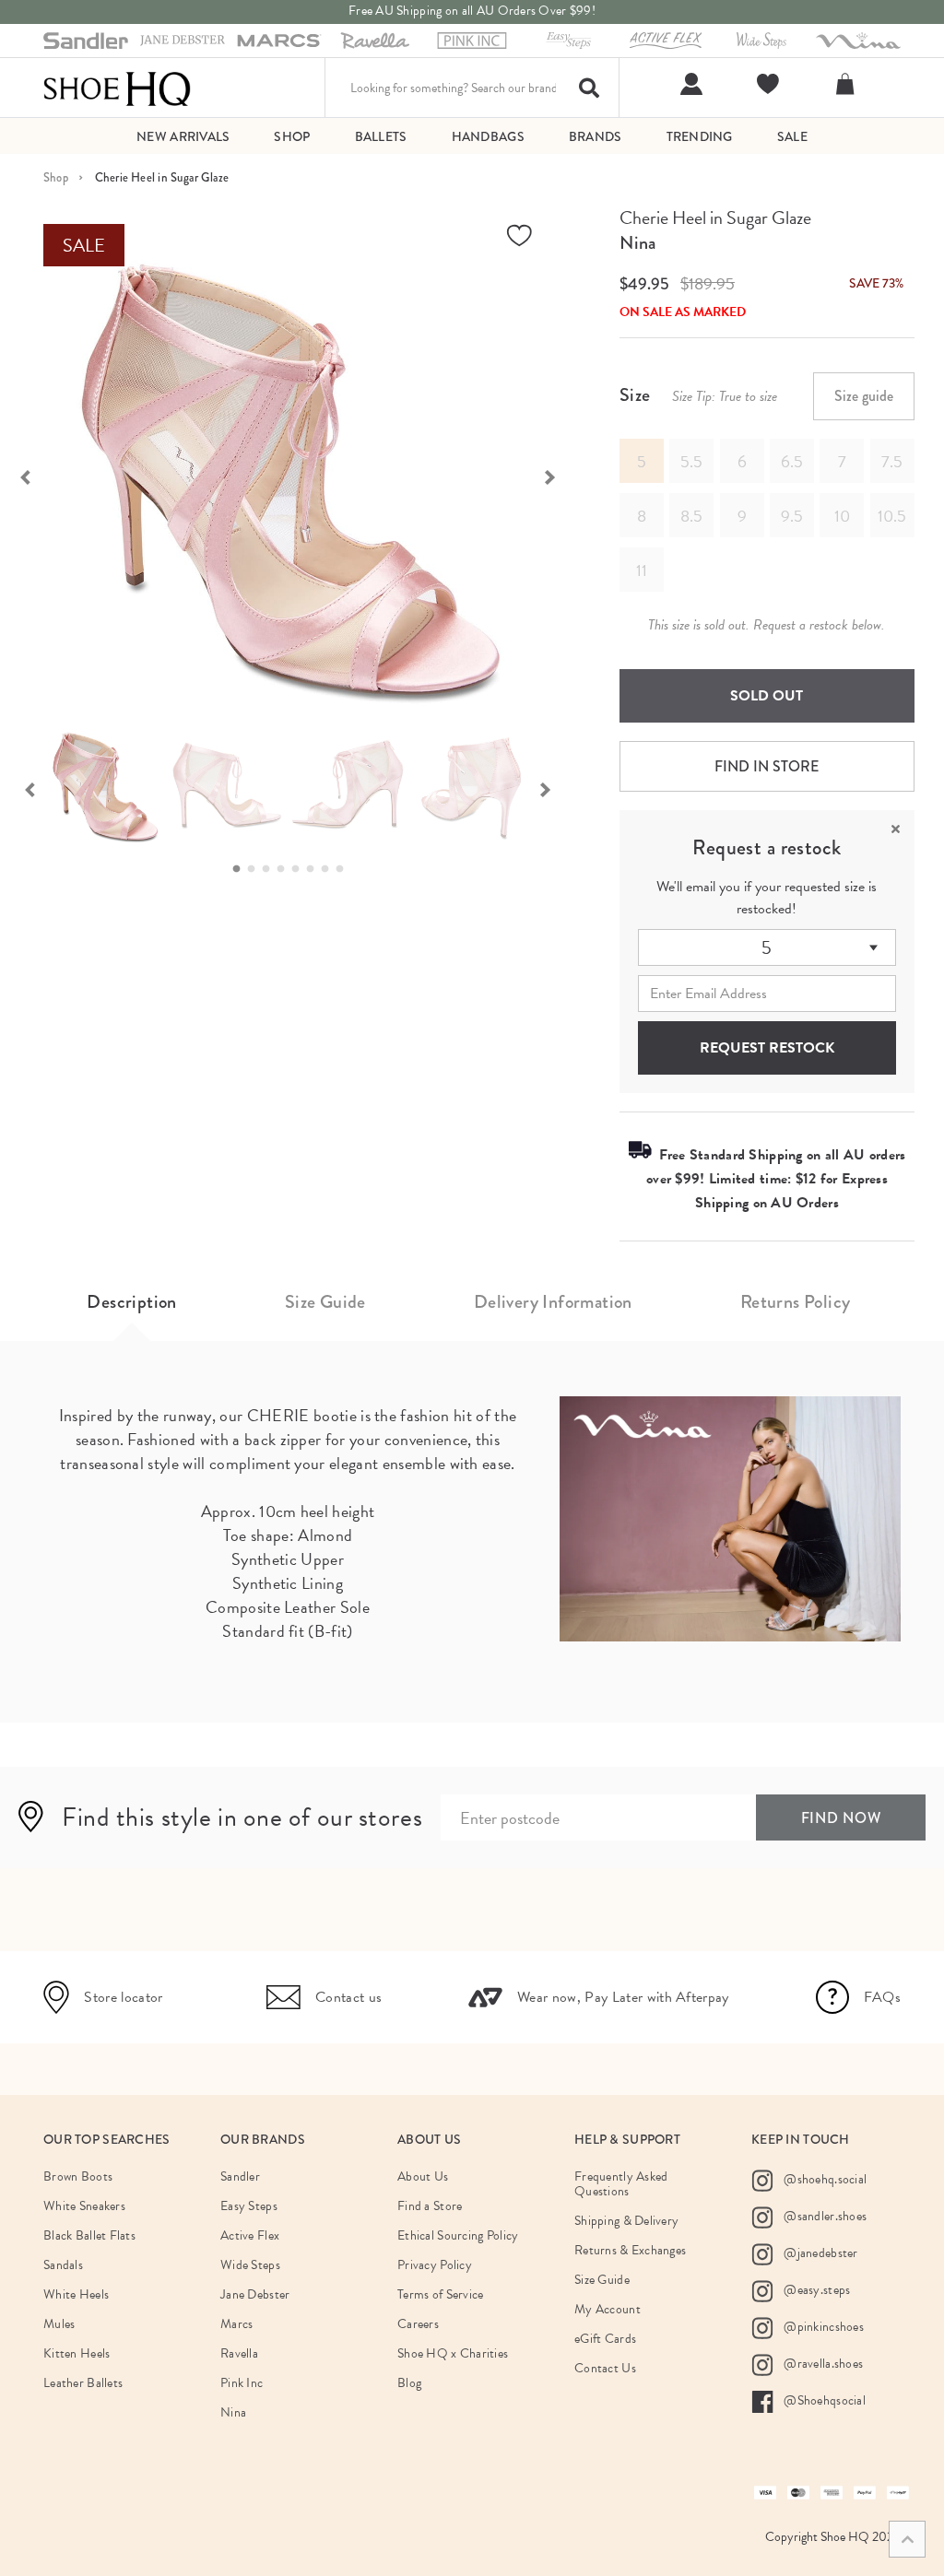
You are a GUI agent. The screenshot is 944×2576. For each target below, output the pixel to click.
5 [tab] (301, 869)
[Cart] (848, 84)
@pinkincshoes (822, 2326)
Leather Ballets (83, 2383)
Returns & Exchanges (630, 2250)
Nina (637, 243)
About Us (423, 2176)
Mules (59, 2324)
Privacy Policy (435, 2265)
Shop (56, 177)
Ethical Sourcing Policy (458, 2235)
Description (131, 1302)
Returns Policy (796, 1302)
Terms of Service (440, 2294)
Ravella (239, 2353)
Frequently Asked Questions (621, 2184)
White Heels (76, 2294)
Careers (418, 2324)
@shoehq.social (824, 2178)
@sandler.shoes (824, 2215)
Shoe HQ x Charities (453, 2353)
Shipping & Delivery (626, 2221)
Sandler (240, 2176)
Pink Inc (242, 2383)
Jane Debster (255, 2294)
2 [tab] (256, 869)
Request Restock (767, 1048)
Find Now (841, 1818)
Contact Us (605, 2368)
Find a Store (430, 2206)
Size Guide (325, 1302)
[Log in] (689, 84)
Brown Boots (78, 2176)
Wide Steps (250, 2265)
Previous (29, 788)
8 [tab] (345, 869)
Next (560, 476)
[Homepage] (117, 88)
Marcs (236, 2324)
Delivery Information (553, 1302)
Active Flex (250, 2235)
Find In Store (767, 766)
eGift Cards (605, 2339)
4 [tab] (286, 869)
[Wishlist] (766, 84)
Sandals (63, 2265)
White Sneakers (84, 2206)
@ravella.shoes (822, 2363)
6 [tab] (315, 869)
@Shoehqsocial (823, 2400)
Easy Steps (249, 2206)
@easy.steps (815, 2289)
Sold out (767, 696)
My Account (608, 2309)
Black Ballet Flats (89, 2235)
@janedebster (820, 2252)
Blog (409, 2383)
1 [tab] (242, 869)
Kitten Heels (77, 2353)
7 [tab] (330, 869)
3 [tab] (271, 869)
